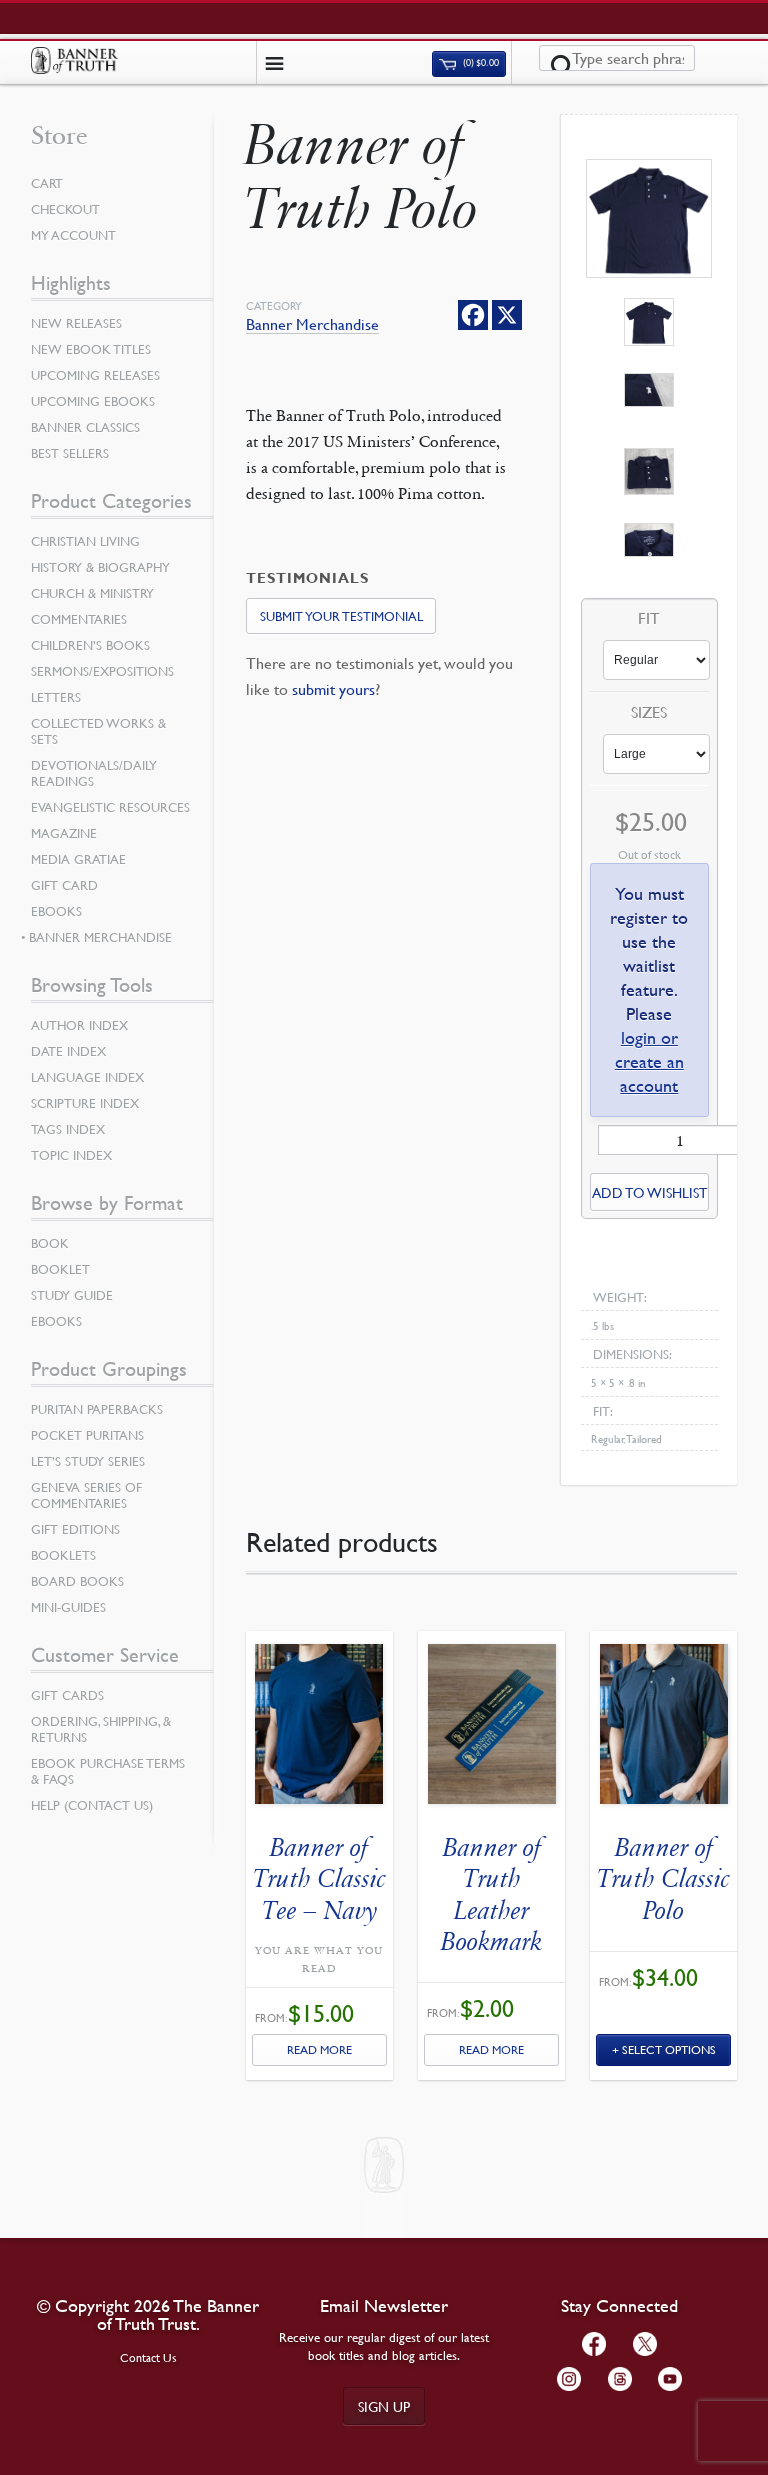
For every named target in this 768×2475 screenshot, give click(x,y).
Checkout (65, 209)
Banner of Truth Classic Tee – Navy (319, 1878)
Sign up (384, 2406)
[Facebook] (473, 315)
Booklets (63, 1555)
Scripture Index (85, 1103)
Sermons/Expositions (102, 671)
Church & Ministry (92, 593)
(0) (480, 63)
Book (50, 1243)
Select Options (669, 2049)
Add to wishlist (649, 1192)
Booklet (60, 1269)
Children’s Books (90, 645)
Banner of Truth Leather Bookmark (491, 1894)
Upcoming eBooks (93, 401)
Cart (47, 183)
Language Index (87, 1077)
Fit (649, 619)
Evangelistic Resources (110, 807)
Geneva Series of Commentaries (86, 1495)
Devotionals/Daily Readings (94, 773)
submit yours (333, 689)
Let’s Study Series (88, 1461)
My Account (73, 235)
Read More (319, 2049)
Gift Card (64, 885)
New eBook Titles (91, 349)
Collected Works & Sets (98, 731)
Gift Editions (75, 1529)
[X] (507, 315)
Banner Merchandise (312, 324)
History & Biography (100, 567)
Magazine (64, 833)
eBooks (56, 911)
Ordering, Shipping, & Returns (101, 1729)
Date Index (68, 1051)
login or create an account (649, 1061)
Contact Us (148, 2357)
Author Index (79, 1025)
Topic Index (71, 1155)
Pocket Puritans (87, 1435)
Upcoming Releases (95, 375)
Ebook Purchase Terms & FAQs (108, 1771)
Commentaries (79, 619)
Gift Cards (67, 1695)
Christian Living (85, 541)
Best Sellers (70, 453)
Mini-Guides (68, 1607)
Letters (56, 697)
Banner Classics (85, 427)
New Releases (76, 323)
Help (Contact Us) (92, 1805)
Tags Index (68, 1129)
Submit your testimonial (341, 616)
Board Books (77, 1581)
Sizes (649, 713)
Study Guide (72, 1295)
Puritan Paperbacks (97, 1409)
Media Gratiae (78, 859)
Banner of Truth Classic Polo (663, 1878)
